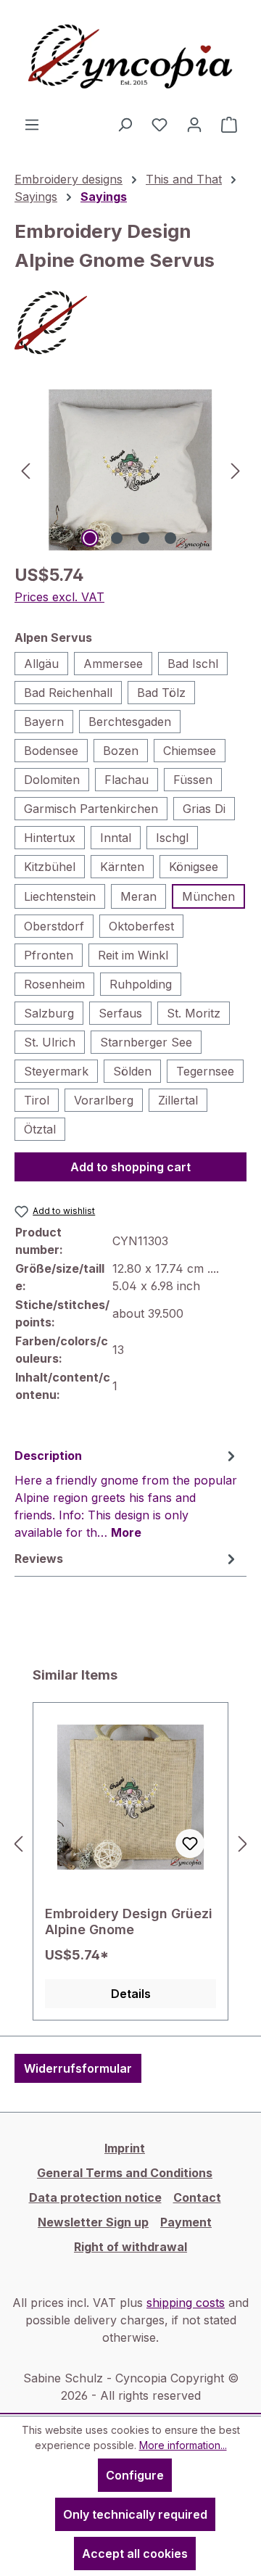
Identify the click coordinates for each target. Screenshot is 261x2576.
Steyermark (56, 1071)
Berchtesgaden (130, 722)
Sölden (132, 1071)
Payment (186, 2222)
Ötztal (40, 1129)
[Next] (236, 470)
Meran (138, 896)
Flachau (127, 780)
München (208, 896)
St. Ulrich (50, 1042)
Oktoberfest (141, 926)
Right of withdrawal (130, 2247)
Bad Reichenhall (68, 693)
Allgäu (41, 664)
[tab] (127, 1493)
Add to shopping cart (130, 1167)
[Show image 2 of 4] (117, 538)
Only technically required (135, 2514)
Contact (197, 2197)
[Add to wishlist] (190, 1844)
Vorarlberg (104, 1100)
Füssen (193, 780)
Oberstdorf (54, 926)
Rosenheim (54, 984)
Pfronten (49, 955)
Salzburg (49, 1013)
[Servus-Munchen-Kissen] (130, 470)
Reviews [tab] (39, 1559)
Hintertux (50, 838)
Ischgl (172, 838)
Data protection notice (95, 2197)
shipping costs (186, 2303)
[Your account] (194, 124)
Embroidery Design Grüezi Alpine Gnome (129, 1921)
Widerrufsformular (78, 2068)
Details (131, 1994)
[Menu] (32, 124)
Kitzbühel (50, 867)
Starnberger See (146, 1042)
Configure (135, 2475)
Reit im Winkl (133, 955)
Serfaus (120, 1013)
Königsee (194, 867)
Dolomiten (52, 780)
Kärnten (122, 867)
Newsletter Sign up (93, 2222)
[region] (130, 470)
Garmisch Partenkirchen (91, 809)
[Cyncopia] (130, 323)
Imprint (125, 2148)
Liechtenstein (60, 896)
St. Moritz (194, 1013)
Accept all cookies (135, 2554)
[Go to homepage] (130, 58)
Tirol (37, 1100)
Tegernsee (205, 1071)
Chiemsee (190, 751)
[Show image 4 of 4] (170, 538)
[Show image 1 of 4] (90, 538)
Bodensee (51, 751)
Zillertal (178, 1100)
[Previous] (25, 470)
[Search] (125, 124)
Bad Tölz (161, 693)
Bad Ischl (193, 664)
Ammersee (113, 664)
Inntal (116, 838)
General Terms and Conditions (125, 2173)
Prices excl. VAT (59, 597)
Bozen (121, 751)
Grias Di (204, 809)
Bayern (44, 722)
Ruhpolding (141, 984)
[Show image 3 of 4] (144, 538)
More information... (183, 2445)
